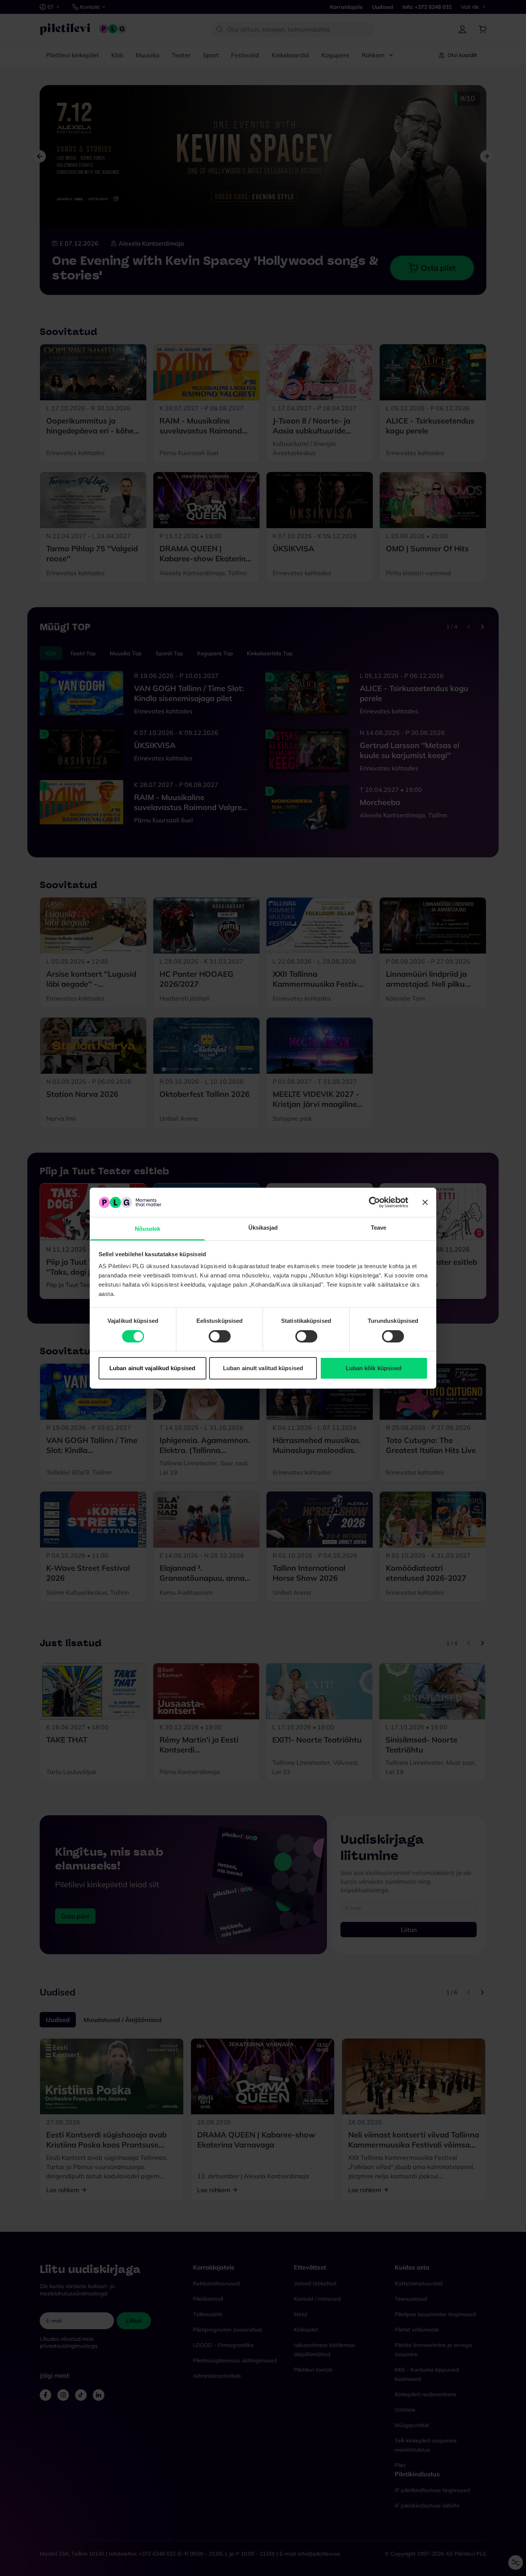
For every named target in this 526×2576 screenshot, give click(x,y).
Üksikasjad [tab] (263, 1228)
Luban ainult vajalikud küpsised (152, 1368)
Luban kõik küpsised (374, 1368)
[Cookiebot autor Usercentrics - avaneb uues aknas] (374, 1202)
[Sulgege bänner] (425, 1202)
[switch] (220, 1336)
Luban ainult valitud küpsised (263, 1368)
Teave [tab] (379, 1228)
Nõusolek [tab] (148, 1229)
